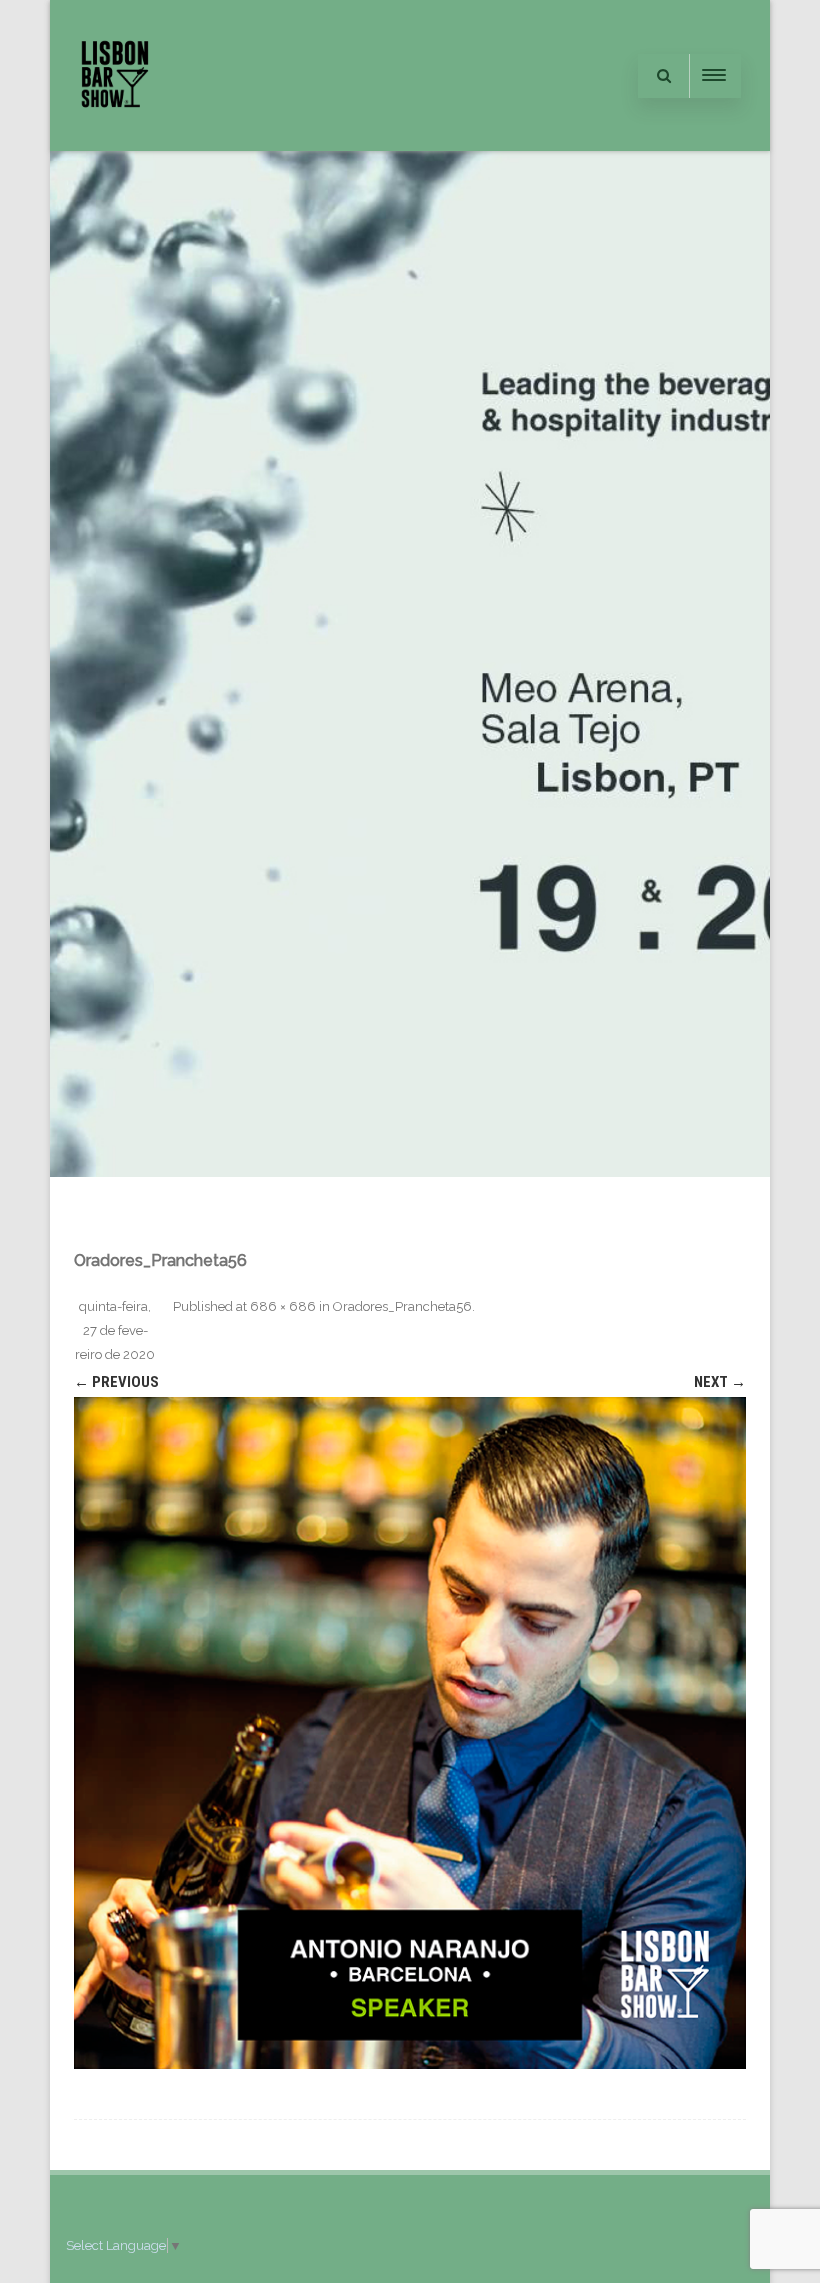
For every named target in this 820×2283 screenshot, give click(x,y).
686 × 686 (283, 1306)
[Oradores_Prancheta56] (410, 1733)
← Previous (116, 1382)
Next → (720, 1382)
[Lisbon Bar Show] (115, 143)
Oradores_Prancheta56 (402, 1306)
